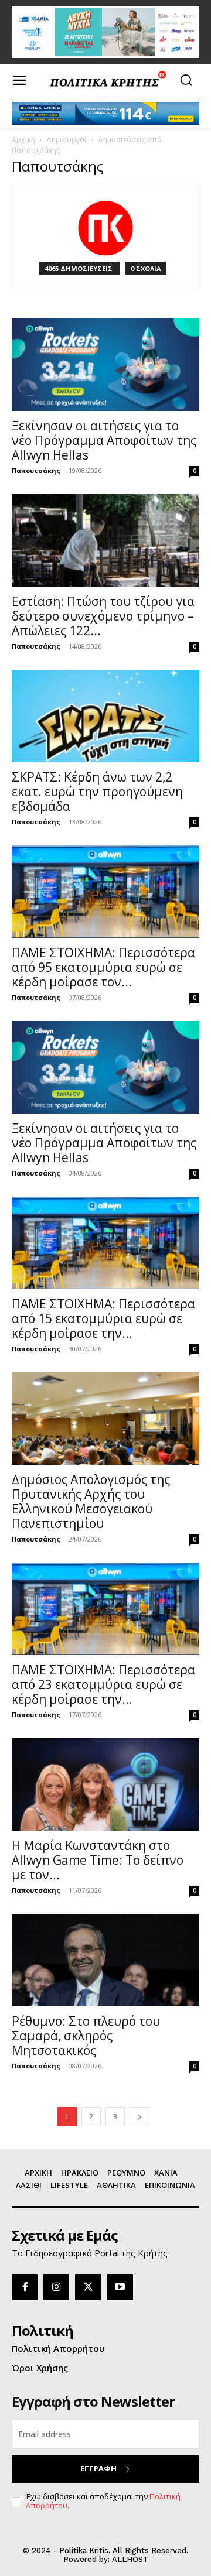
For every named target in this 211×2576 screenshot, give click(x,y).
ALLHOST (130, 2559)
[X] (88, 2287)
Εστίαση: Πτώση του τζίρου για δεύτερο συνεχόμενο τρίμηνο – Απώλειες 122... (103, 616)
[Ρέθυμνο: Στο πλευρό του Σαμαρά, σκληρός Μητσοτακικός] (105, 1960)
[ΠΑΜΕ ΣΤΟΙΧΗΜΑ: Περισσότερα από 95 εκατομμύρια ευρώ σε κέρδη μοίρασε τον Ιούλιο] (105, 892)
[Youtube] (120, 2287)
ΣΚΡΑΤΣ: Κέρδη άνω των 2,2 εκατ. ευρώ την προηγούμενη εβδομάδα (97, 792)
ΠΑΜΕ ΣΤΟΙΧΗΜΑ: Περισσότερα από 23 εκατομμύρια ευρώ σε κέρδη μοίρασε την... (103, 1684)
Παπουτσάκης (36, 470)
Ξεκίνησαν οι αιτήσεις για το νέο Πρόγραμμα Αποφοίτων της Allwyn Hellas (104, 440)
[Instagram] (56, 2287)
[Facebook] (25, 2287)
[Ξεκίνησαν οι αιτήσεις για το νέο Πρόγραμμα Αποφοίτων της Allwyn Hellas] (105, 365)
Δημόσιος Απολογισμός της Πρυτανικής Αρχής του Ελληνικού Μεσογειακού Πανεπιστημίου (91, 1501)
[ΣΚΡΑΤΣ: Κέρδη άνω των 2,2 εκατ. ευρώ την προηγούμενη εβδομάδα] (105, 716)
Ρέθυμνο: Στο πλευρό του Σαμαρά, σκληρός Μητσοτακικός (86, 2036)
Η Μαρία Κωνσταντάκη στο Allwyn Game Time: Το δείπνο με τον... (98, 1860)
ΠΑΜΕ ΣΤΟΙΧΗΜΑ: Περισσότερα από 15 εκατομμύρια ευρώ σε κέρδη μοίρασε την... (103, 1318)
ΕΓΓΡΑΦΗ (98, 2468)
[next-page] (139, 2117)
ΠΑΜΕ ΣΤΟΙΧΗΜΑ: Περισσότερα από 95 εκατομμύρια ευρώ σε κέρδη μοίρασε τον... (103, 967)
